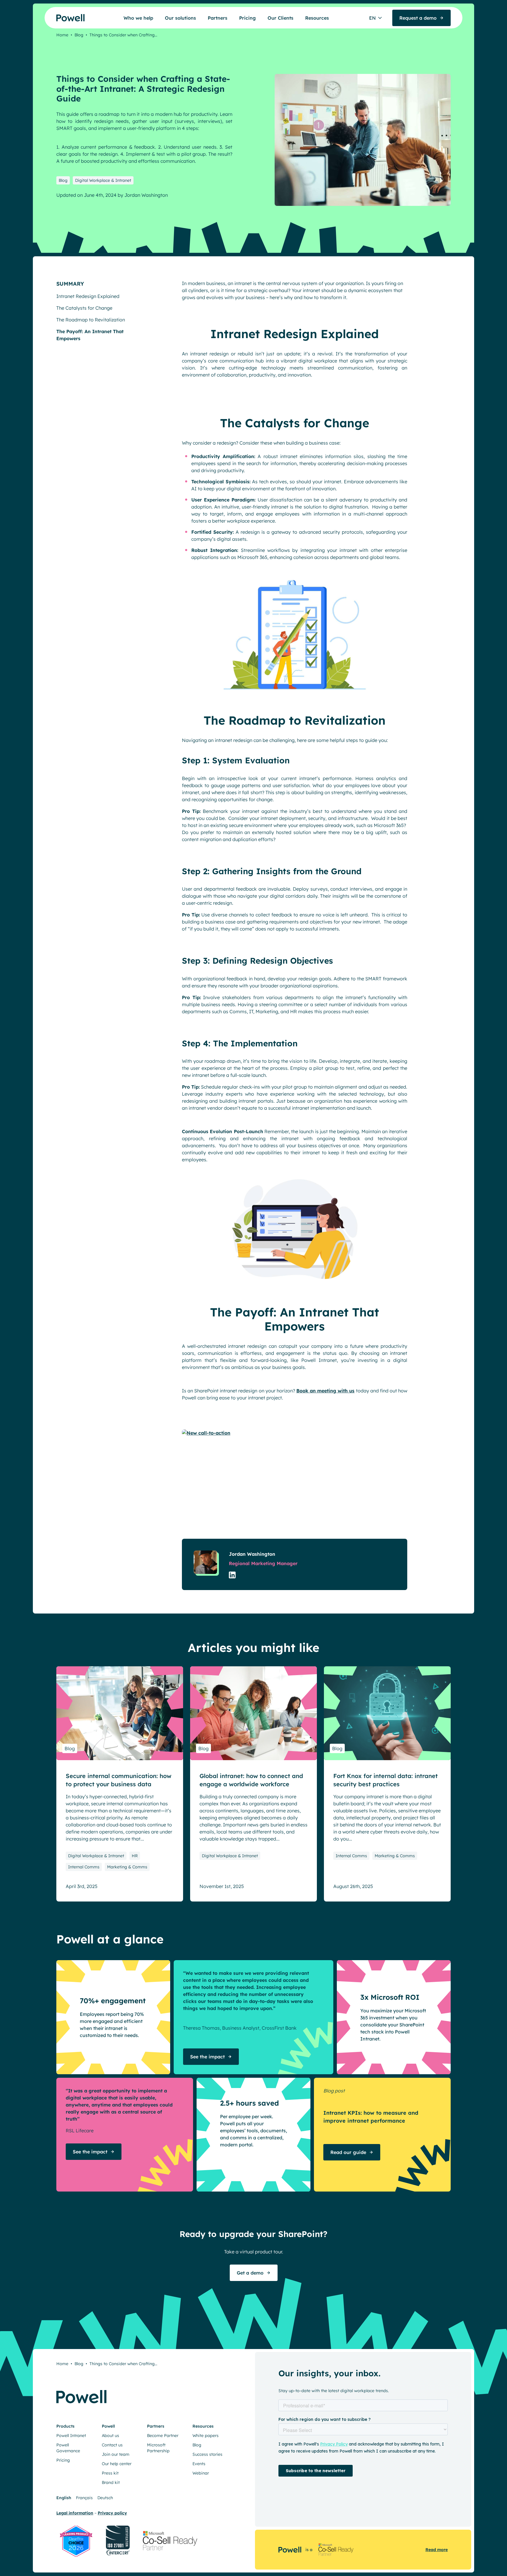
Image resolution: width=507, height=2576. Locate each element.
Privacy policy (112, 2513)
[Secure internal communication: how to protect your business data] (120, 1713)
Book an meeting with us (325, 1391)
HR (135, 1856)
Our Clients (280, 18)
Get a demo (250, 2273)
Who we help (138, 18)
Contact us (112, 2445)
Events (199, 2464)
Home (62, 35)
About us (110, 2436)
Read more (437, 2550)
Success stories (207, 2454)
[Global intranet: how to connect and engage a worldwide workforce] (253, 1713)
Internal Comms (84, 1867)
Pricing (247, 18)
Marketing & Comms (127, 1867)
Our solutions (180, 18)
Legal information (75, 2513)
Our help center (117, 2464)
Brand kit (111, 2482)
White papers (206, 2436)
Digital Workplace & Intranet (103, 180)
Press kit (110, 2473)
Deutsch (105, 2498)
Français (84, 2498)
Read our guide (348, 2152)
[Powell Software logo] (59, 18)
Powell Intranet (71, 2436)
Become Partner (163, 2436)
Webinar (201, 2473)
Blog (79, 35)
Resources (317, 18)
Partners (218, 18)
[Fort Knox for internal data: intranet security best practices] (387, 1713)
